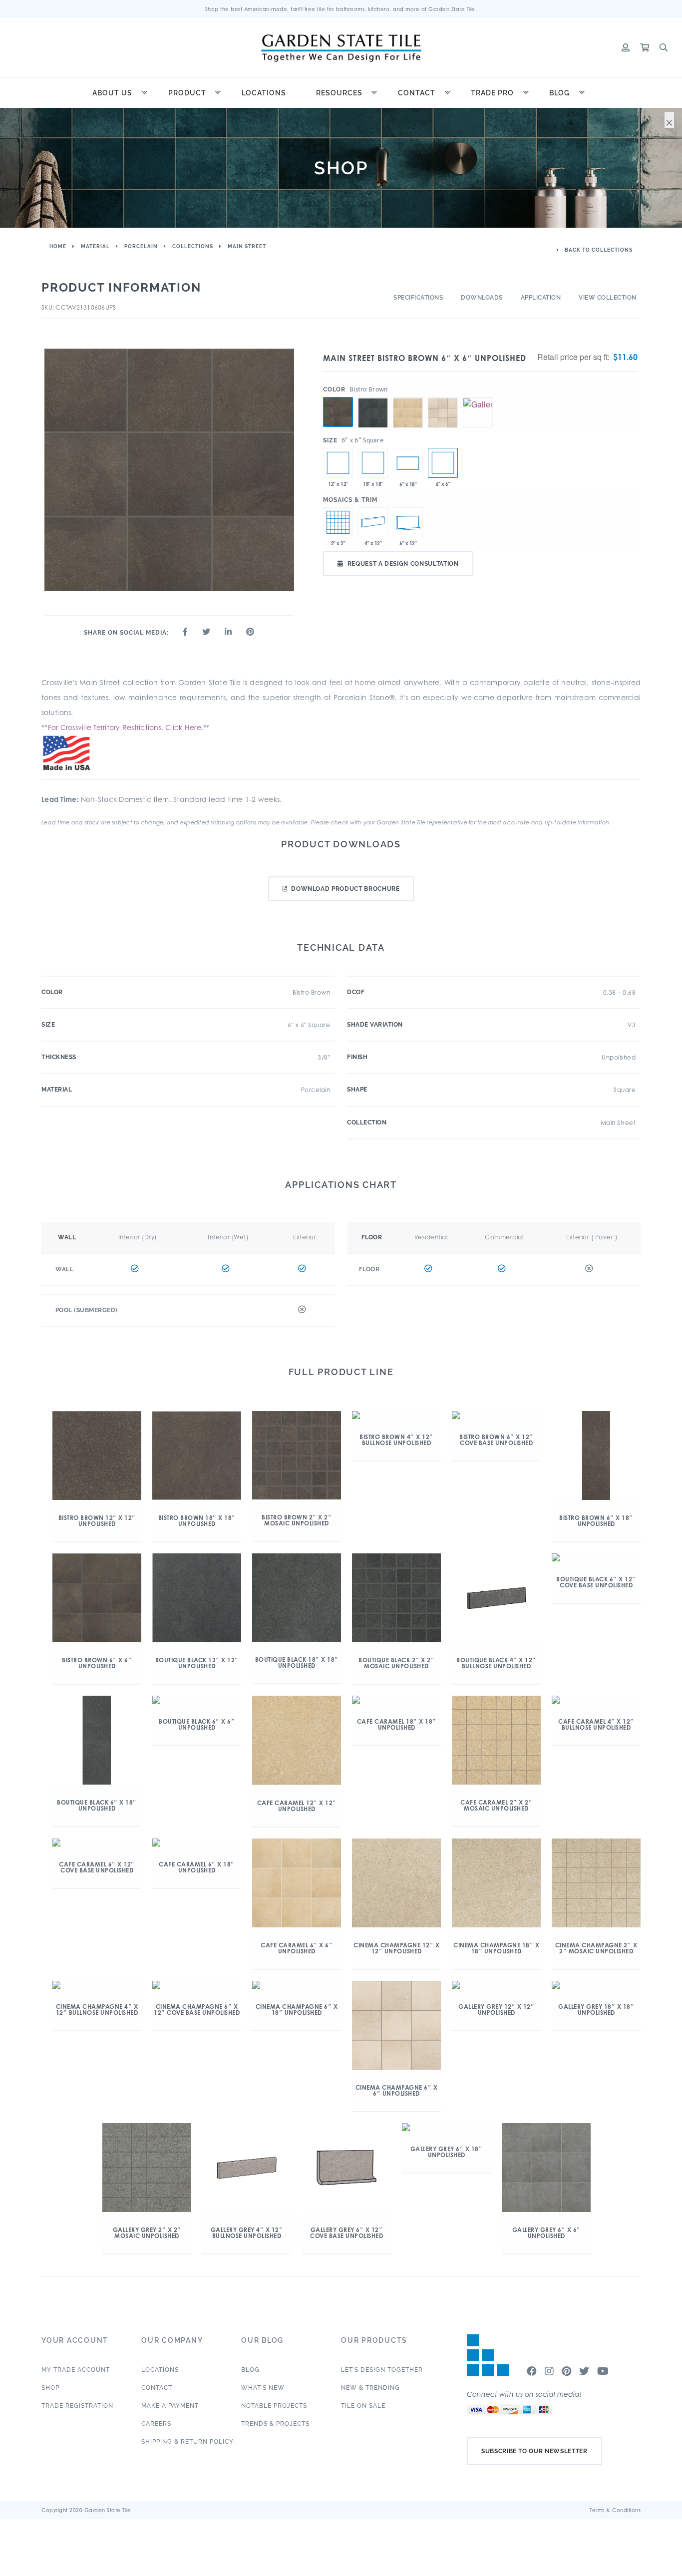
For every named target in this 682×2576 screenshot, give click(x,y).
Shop (50, 2388)
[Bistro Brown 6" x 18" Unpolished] (408, 463)
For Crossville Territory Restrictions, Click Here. (126, 727)
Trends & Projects (275, 2424)
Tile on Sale (363, 2406)
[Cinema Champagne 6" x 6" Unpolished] (443, 397)
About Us (112, 93)
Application (541, 298)
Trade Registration (77, 2406)
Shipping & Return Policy (187, 2442)
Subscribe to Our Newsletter (534, 2451)
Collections (193, 246)
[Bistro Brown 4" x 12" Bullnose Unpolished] (373, 522)
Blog (559, 93)
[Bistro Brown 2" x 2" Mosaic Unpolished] (338, 522)
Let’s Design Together (382, 2370)
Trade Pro (492, 93)
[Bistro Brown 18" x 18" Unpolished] (373, 463)
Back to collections (598, 250)
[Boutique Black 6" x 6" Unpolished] (373, 397)
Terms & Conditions (615, 2510)
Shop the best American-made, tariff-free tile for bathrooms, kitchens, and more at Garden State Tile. (341, 9)
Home (58, 246)
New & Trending (370, 2388)
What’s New (263, 2388)
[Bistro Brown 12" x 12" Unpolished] (338, 463)
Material (95, 246)
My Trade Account (76, 2370)
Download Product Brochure (345, 889)
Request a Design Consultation (403, 564)
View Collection (608, 298)
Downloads (482, 298)
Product (187, 93)
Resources (339, 93)
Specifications (418, 298)
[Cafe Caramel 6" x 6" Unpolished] (408, 397)
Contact (417, 93)
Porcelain (141, 246)
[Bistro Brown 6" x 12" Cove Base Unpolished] (408, 522)
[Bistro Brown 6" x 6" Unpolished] (338, 412)
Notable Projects (274, 2406)
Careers (156, 2424)
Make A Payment (170, 2406)
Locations (264, 93)
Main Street (247, 246)
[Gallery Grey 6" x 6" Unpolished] (478, 397)
